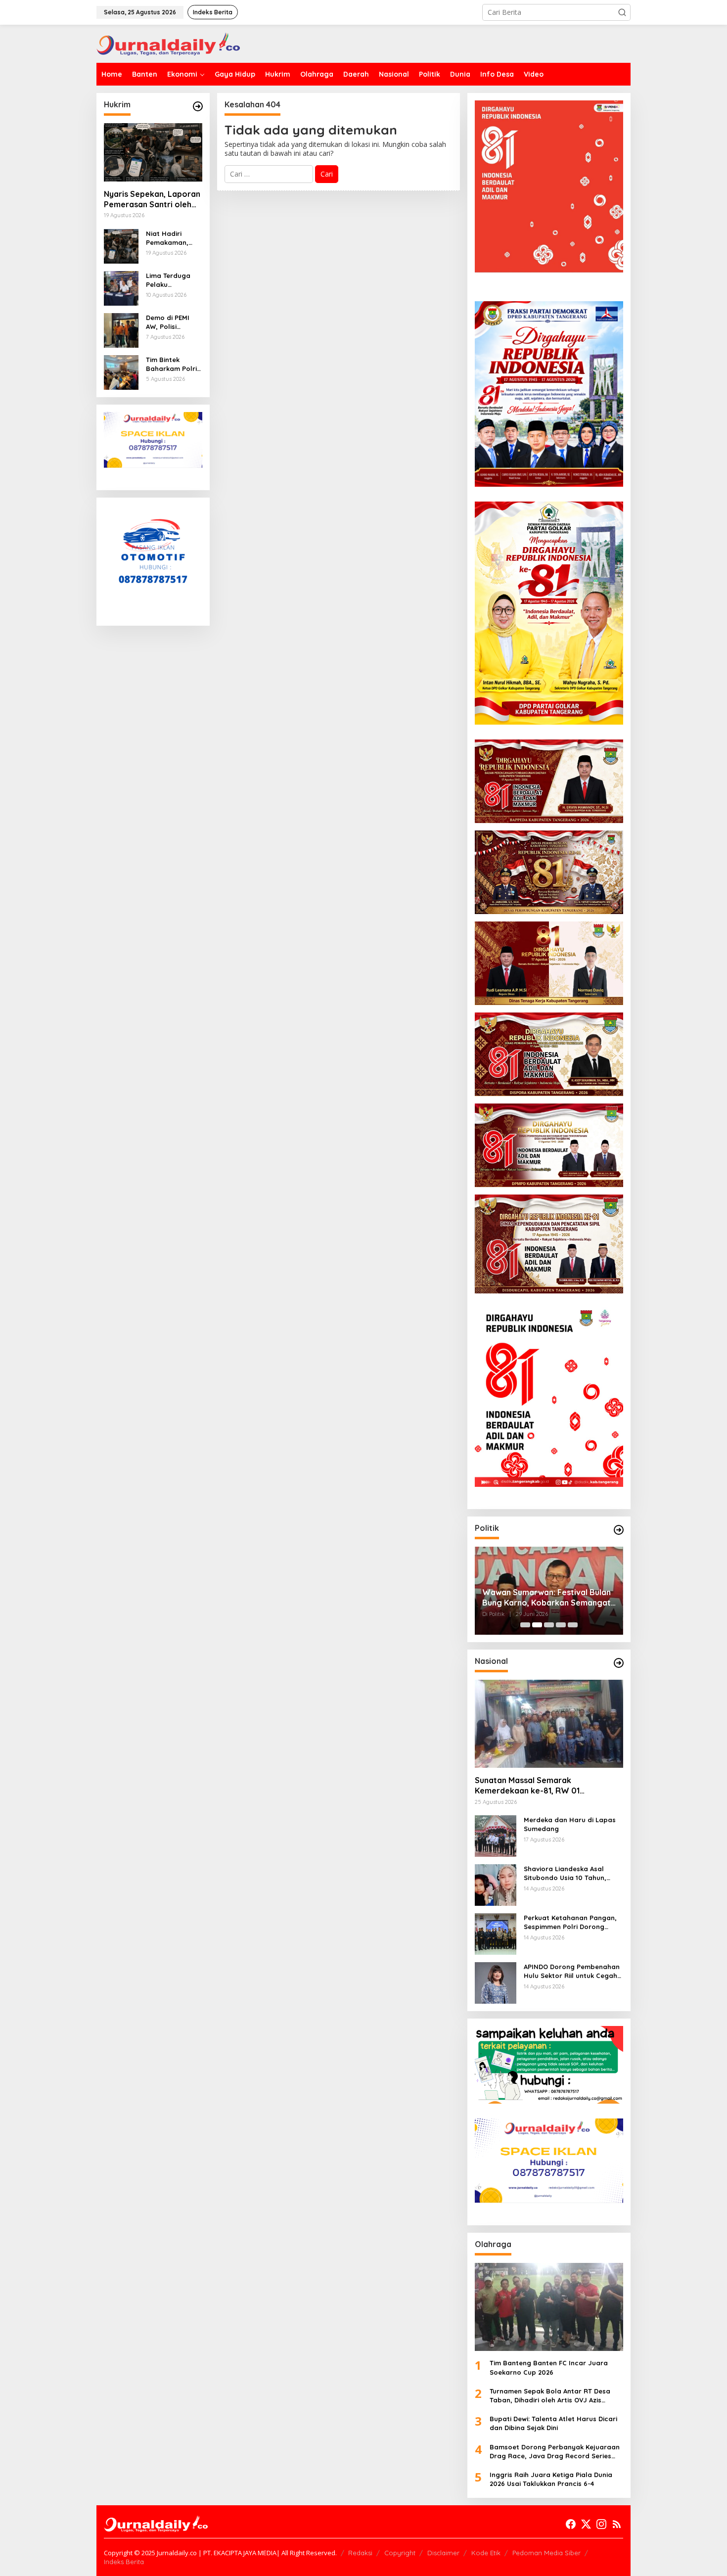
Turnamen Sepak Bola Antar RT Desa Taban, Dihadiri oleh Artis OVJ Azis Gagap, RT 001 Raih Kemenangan (550, 2396)
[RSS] (617, 2524)
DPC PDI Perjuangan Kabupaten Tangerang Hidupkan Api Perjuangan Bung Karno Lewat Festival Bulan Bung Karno (543, 1598)
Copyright (400, 2553)
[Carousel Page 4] (561, 1625)
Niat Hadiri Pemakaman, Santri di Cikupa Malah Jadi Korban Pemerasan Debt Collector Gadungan (173, 238)
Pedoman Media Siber (546, 2553)
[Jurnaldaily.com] (168, 43)
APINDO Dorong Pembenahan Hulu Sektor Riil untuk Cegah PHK (572, 1971)
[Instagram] (601, 2524)
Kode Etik (486, 2553)
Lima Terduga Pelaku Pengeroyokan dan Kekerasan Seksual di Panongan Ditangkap (171, 280)
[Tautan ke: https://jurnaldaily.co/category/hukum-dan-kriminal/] (198, 106)
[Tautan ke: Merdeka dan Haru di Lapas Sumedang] (496, 1835)
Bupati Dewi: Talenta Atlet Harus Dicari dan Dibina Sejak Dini (553, 2423)
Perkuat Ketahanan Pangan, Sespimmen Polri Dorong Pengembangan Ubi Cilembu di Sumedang (570, 1922)
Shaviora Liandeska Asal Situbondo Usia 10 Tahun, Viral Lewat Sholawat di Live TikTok (570, 1873)
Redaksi (360, 2553)
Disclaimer (443, 2553)
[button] (622, 12)
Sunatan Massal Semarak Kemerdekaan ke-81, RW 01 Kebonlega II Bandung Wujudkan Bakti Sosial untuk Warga (548, 1786)
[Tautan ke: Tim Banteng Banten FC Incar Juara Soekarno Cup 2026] (549, 2307)
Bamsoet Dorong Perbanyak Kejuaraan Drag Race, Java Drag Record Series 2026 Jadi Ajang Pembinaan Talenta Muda (555, 2452)
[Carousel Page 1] (525, 1625)
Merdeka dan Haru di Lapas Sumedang (570, 1824)
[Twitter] (586, 2524)
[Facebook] (571, 2524)
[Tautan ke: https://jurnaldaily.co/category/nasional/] (619, 1663)
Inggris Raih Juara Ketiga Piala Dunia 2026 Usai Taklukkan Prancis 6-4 (551, 2479)
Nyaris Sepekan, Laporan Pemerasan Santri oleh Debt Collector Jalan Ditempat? (152, 199)
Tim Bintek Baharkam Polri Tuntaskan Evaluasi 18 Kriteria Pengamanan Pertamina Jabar (171, 364)
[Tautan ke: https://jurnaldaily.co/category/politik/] (619, 1530)
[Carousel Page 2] (537, 1625)
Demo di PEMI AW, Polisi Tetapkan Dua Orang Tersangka (169, 322)
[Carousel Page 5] (573, 1625)
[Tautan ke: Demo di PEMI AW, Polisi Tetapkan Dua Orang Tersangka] (121, 329)
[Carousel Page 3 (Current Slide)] (549, 1625)
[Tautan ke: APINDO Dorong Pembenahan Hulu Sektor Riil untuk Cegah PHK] (496, 1982)
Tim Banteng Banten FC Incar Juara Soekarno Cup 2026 (549, 2367)
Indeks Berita (124, 2562)
